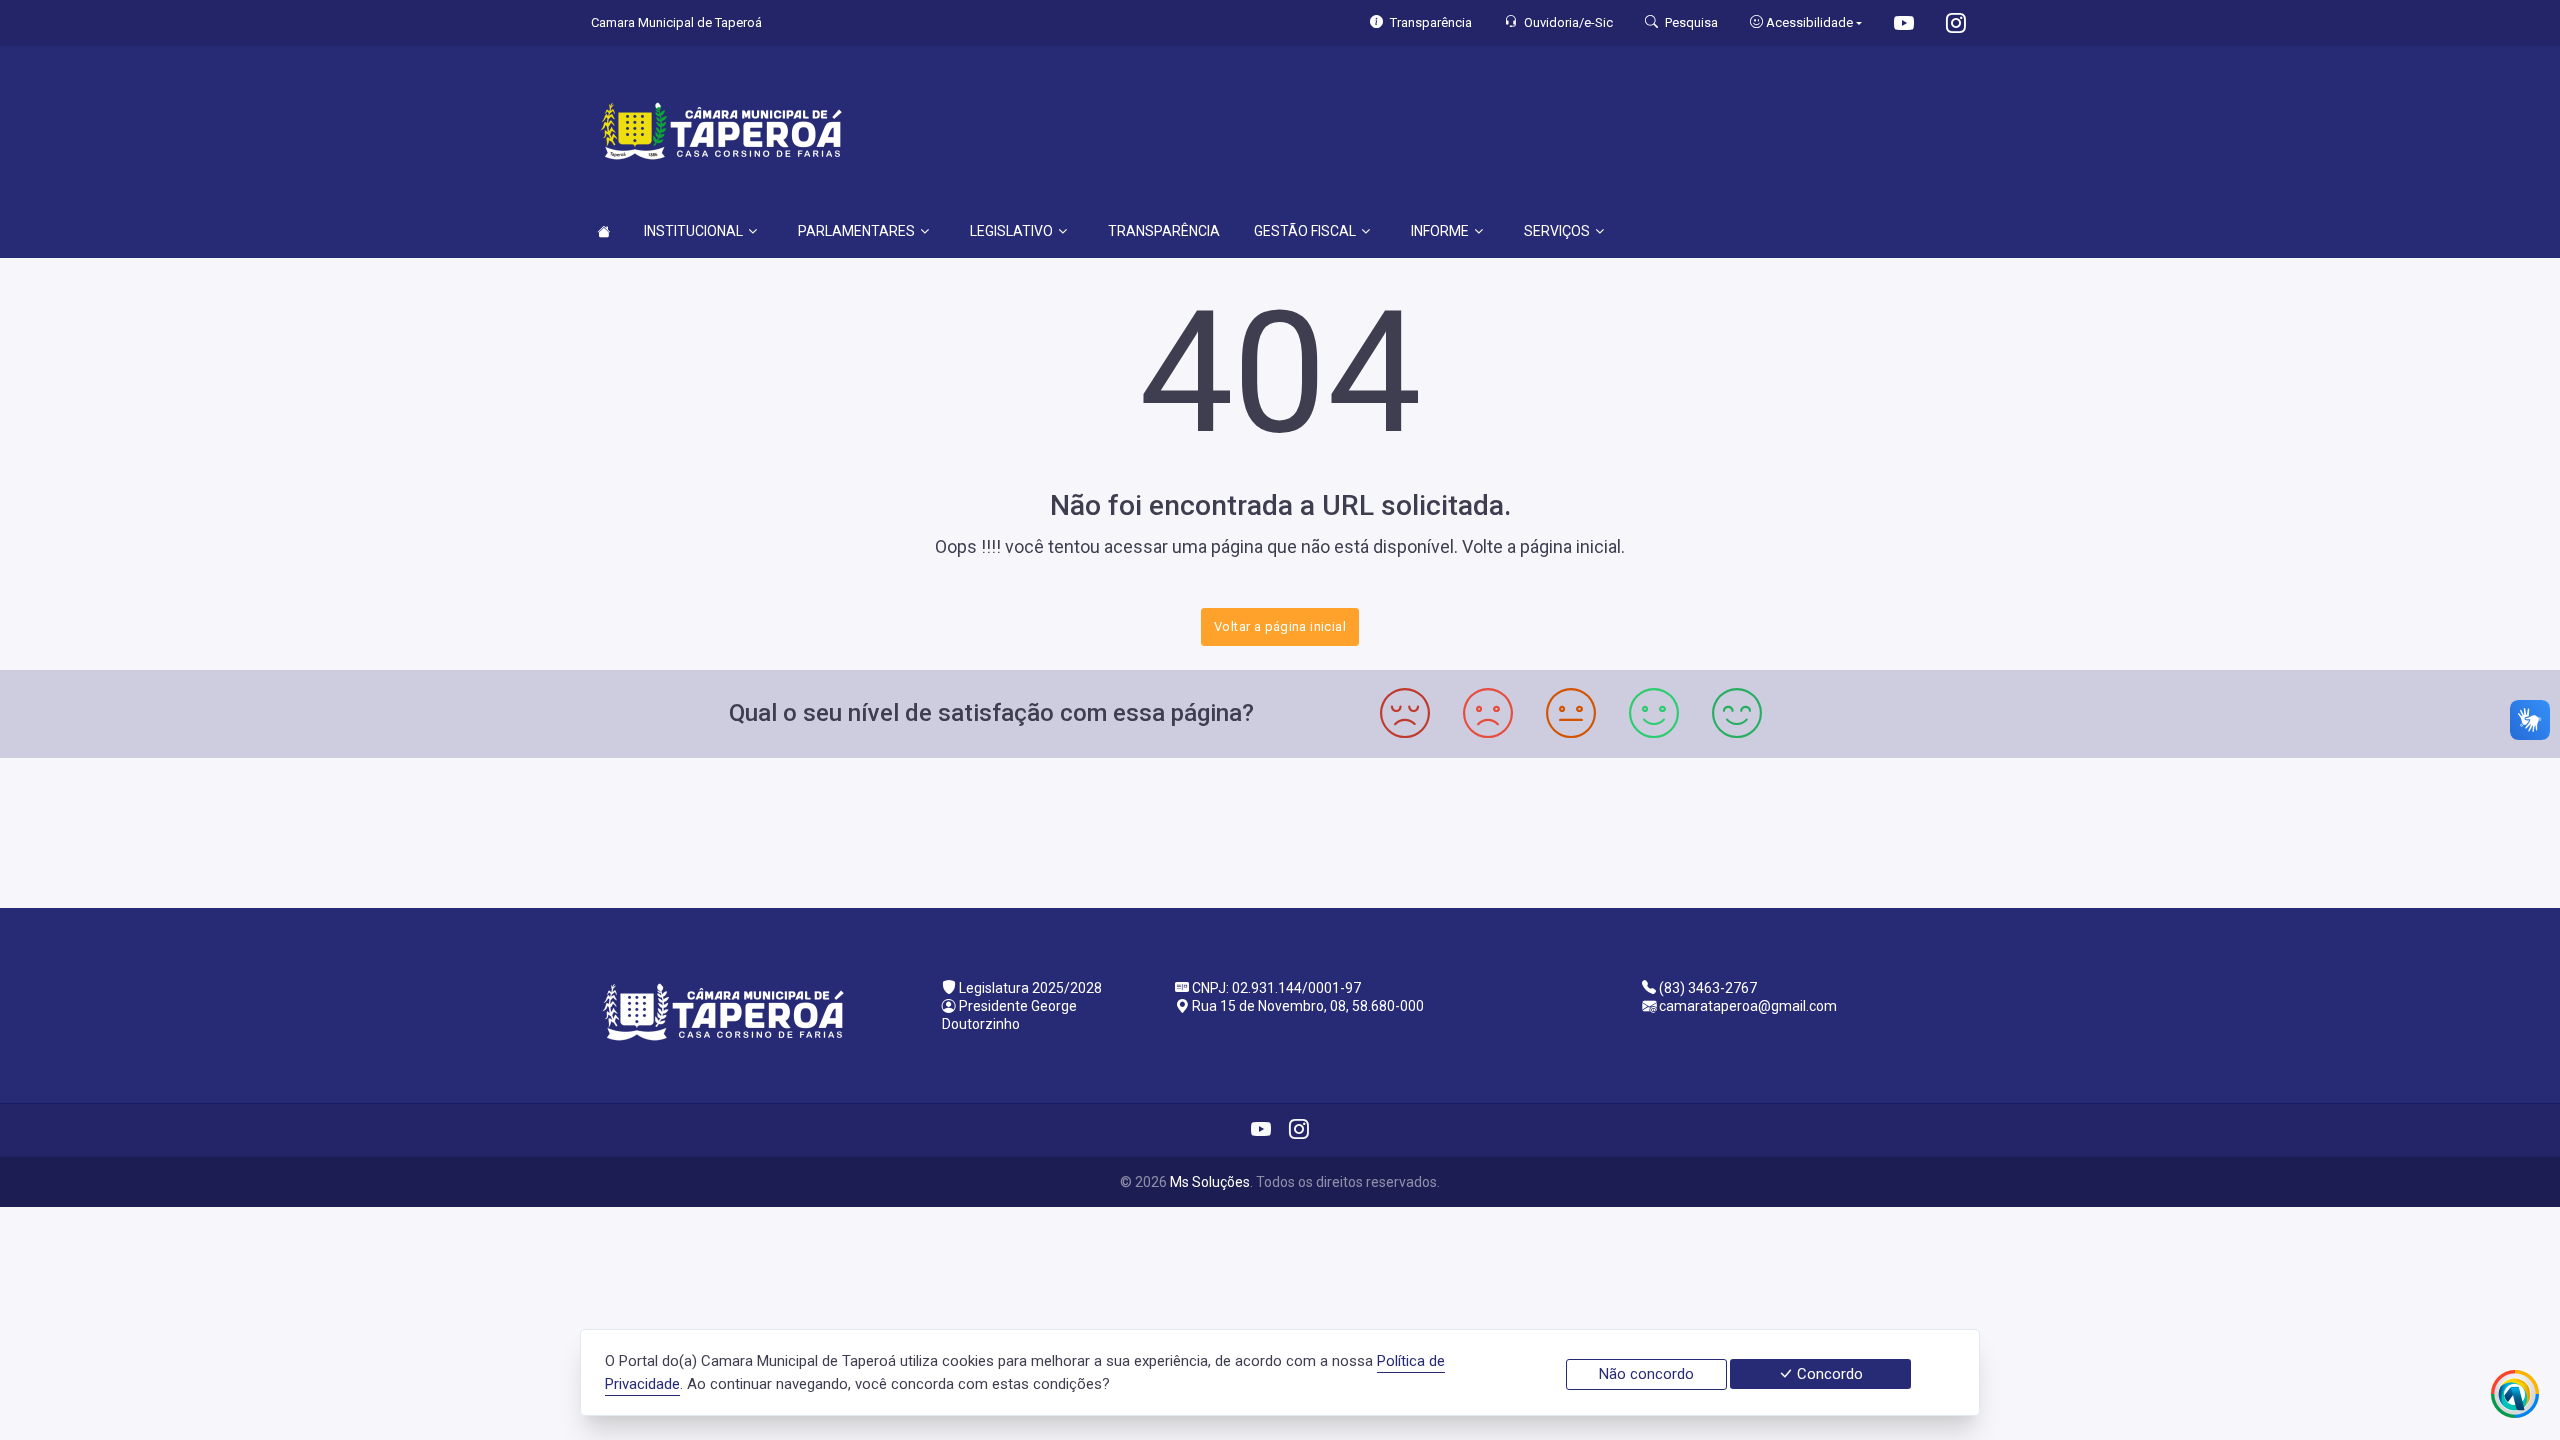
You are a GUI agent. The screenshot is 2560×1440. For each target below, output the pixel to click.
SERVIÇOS (1557, 231)
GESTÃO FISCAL (1305, 231)
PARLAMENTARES (856, 231)
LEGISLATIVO (1011, 231)
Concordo (1828, 1374)
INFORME (1440, 231)
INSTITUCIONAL (693, 231)
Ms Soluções (1210, 1182)
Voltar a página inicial (1280, 626)
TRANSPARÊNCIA (1164, 231)
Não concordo (1646, 1374)
